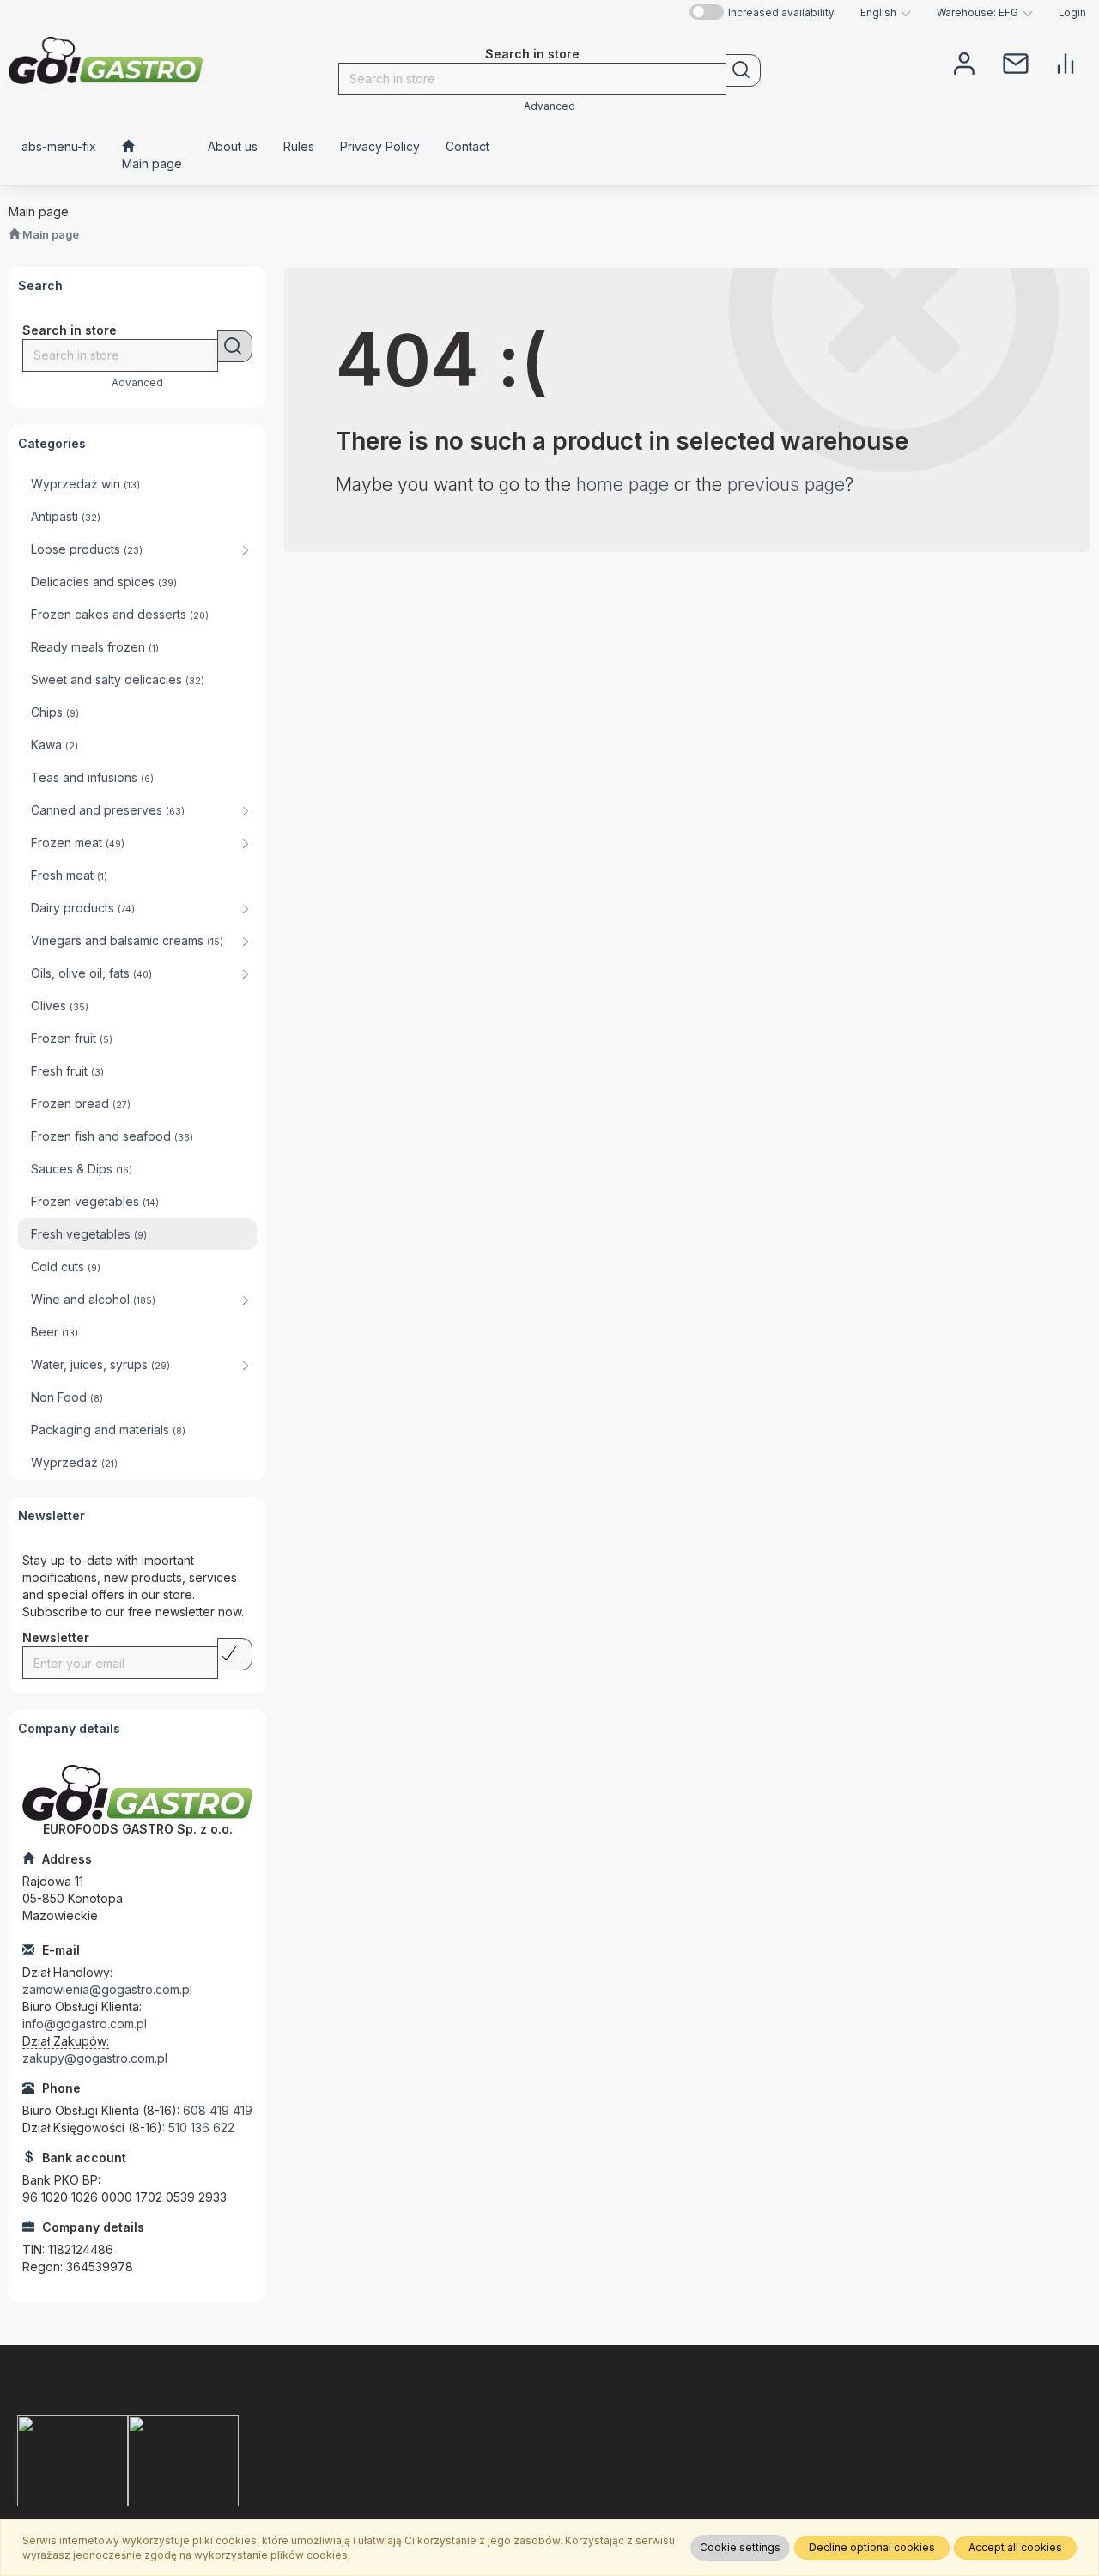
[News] (1016, 62)
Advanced (549, 106)
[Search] (743, 70)
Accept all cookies (1015, 2547)
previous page (786, 485)
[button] (886, 13)
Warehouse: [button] (978, 13)
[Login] (964, 62)
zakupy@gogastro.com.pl (95, 2058)
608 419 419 (218, 2110)
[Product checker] (1066, 62)
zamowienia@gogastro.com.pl (107, 1989)
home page (622, 485)
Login (1072, 13)
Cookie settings (740, 2547)
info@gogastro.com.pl (85, 2024)
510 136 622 (201, 2127)
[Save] (235, 1654)
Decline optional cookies (872, 2547)
